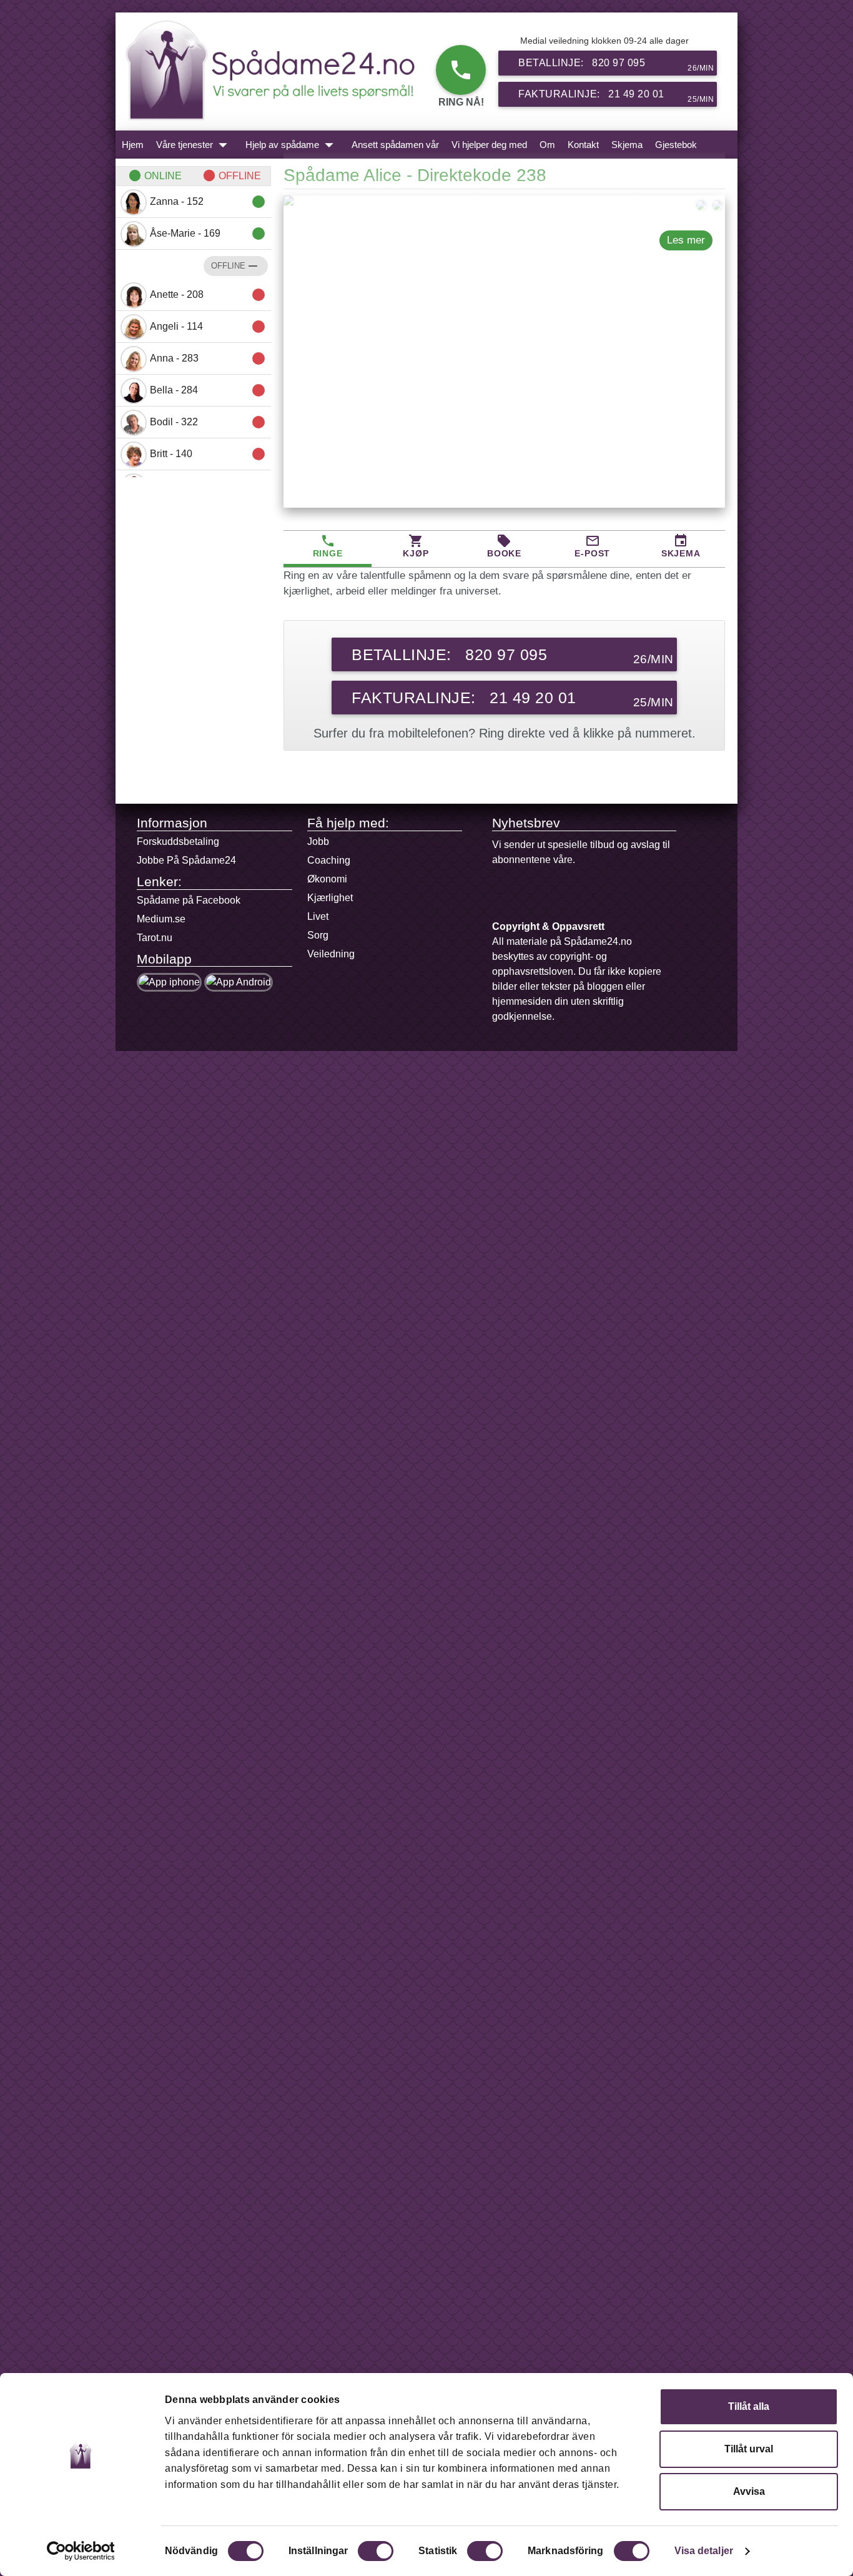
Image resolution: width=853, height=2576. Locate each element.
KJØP (416, 546)
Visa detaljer (704, 2551)
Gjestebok (676, 145)
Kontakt (583, 145)
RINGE (328, 546)
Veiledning (331, 954)
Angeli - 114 (208, 327)
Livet (318, 916)
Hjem (133, 145)
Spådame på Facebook (189, 900)
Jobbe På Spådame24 (186, 860)
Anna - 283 (208, 358)
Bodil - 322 (208, 422)
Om (547, 145)
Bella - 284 (208, 390)
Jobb (318, 841)
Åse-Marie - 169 (208, 234)
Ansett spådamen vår (395, 145)
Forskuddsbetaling (178, 841)
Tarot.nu (155, 938)
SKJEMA (681, 546)
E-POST (592, 546)
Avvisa (749, 2491)
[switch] (376, 2551)
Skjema (627, 145)
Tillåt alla (749, 2406)
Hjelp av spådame (292, 145)
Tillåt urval (749, 2449)
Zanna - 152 (208, 202)
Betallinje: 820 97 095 (616, 65)
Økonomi (327, 879)
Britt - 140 (208, 454)
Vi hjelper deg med (489, 145)
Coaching (329, 860)
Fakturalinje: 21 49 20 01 (616, 96)
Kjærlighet (330, 898)
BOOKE (504, 546)
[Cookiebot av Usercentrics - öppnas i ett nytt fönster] (81, 2551)
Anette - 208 (208, 295)
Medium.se (161, 919)
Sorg (318, 935)
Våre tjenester (195, 145)
